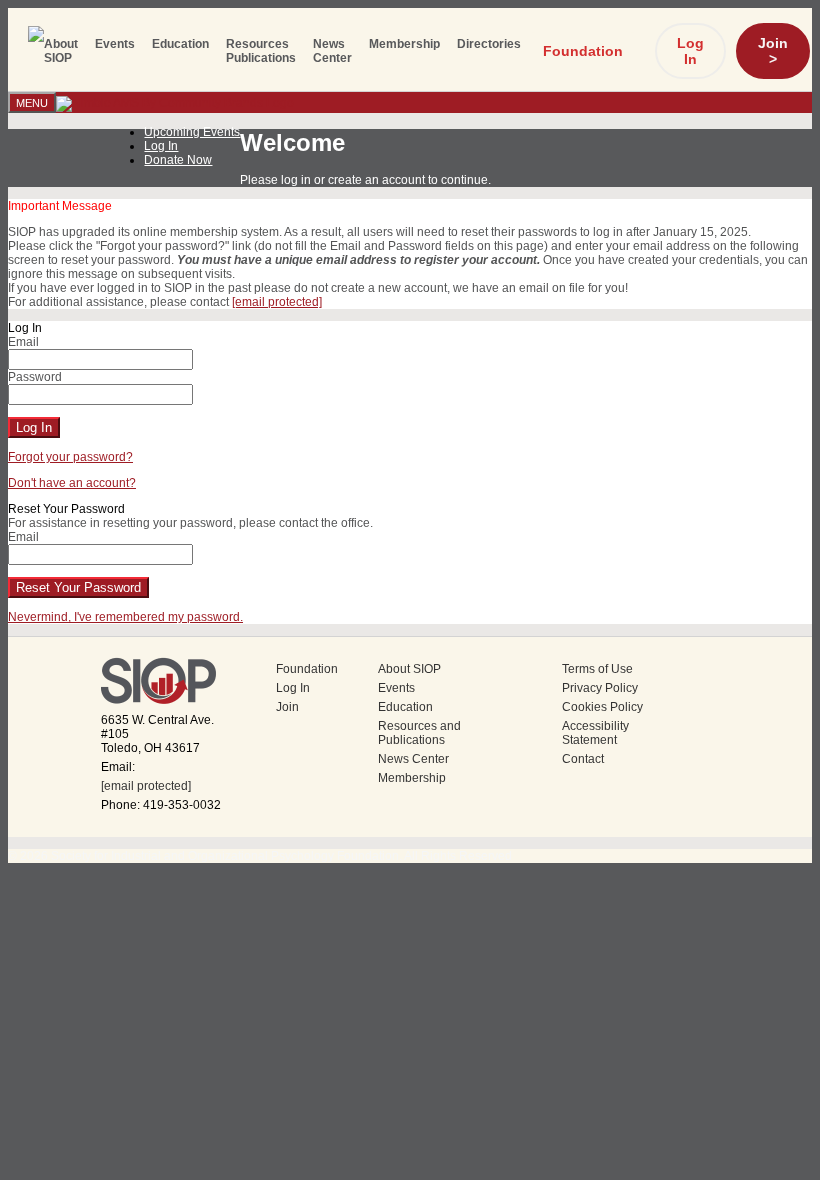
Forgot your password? (70, 457)
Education (180, 44)
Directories (489, 44)
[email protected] (146, 786)
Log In (690, 51)
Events (115, 44)
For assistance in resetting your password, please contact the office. (190, 523)
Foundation (583, 51)
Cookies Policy (602, 707)
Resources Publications (261, 51)
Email (23, 342)
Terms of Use (597, 669)
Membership (404, 44)
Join (287, 707)
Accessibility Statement (595, 733)
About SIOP (61, 51)
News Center (332, 51)
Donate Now (178, 160)
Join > (773, 51)
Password (35, 377)
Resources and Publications (419, 733)
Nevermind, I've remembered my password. (125, 617)
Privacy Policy (600, 688)
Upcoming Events (192, 132)
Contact (583, 759)
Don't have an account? (72, 483)
